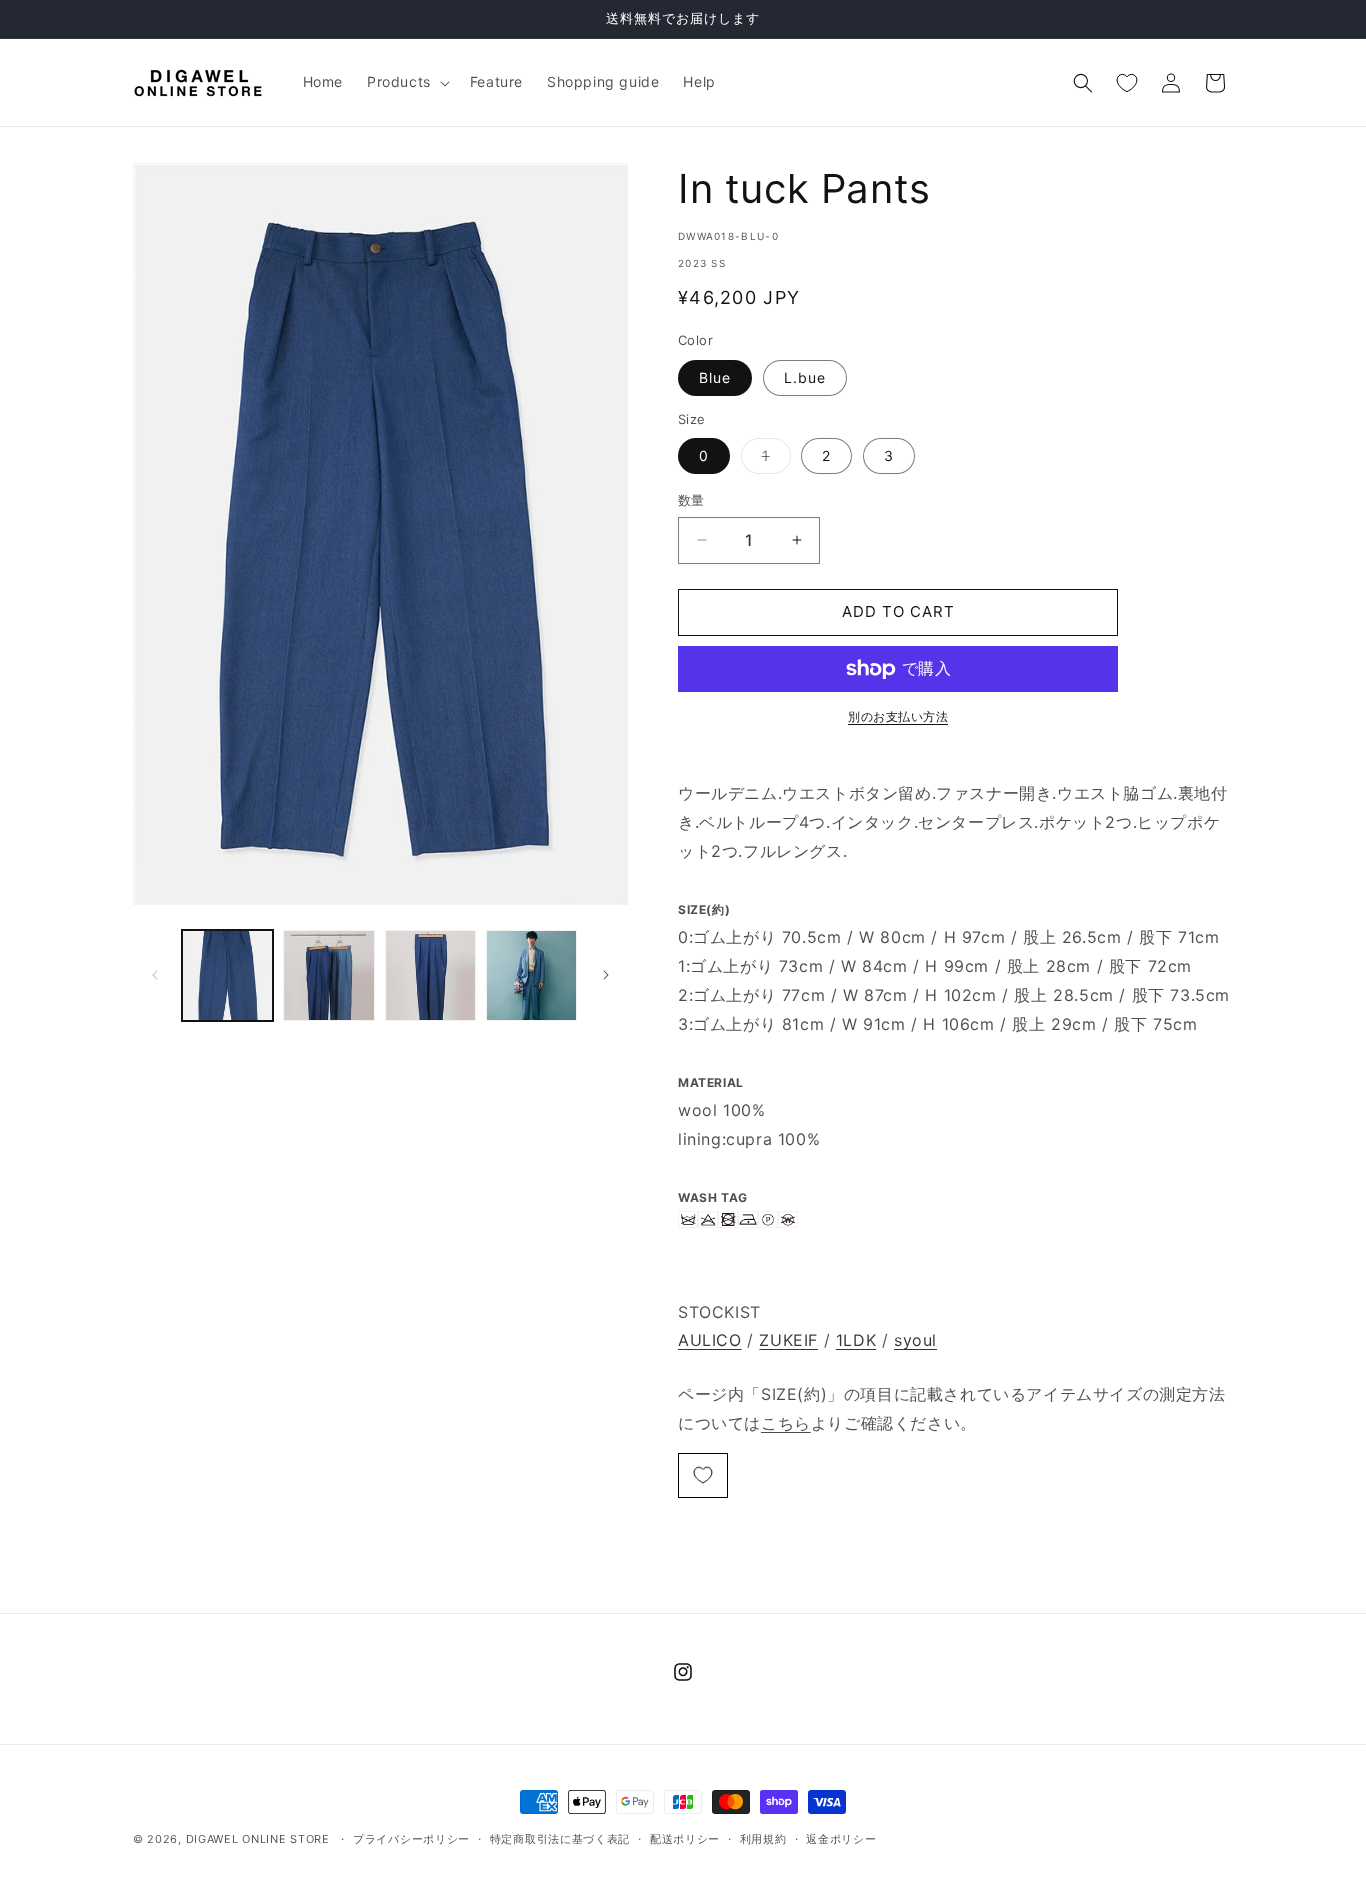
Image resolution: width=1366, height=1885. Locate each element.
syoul (915, 1340)
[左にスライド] (155, 975)
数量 (691, 500)
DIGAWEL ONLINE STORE (258, 1839)
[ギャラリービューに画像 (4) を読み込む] (531, 975)
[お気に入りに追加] (703, 1475)
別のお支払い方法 (898, 716)
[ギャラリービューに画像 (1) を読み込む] (227, 975)
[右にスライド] (606, 975)
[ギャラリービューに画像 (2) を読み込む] (328, 975)
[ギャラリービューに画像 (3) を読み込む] (430, 975)
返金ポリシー (841, 1839)
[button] (406, 82)
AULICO (710, 1340)
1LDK (856, 1340)
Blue (715, 377)
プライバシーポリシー (411, 1839)
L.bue (805, 377)
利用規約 (763, 1839)
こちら (786, 1423)
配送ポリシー (685, 1839)
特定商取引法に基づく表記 (560, 1839)
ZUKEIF (788, 1340)
